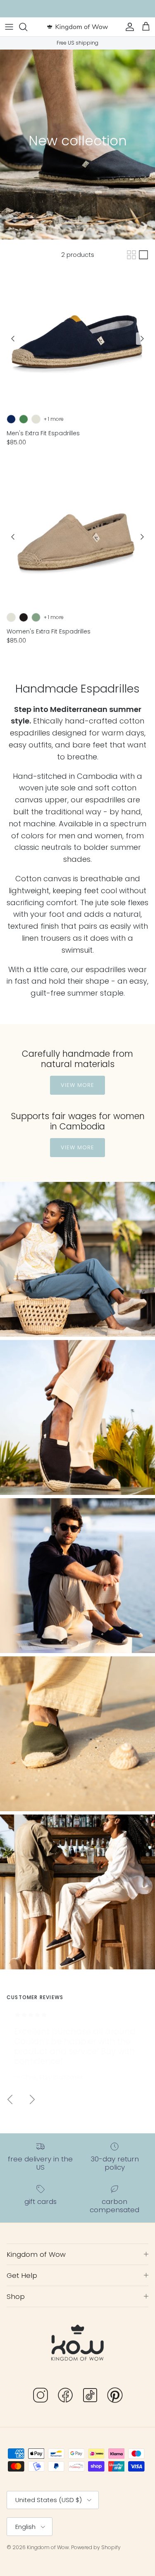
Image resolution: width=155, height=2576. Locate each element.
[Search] (27, 27)
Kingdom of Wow (48, 2547)
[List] (143, 255)
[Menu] (9, 27)
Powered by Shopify (96, 2547)
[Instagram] (41, 2397)
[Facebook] (65, 2397)
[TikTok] (90, 2397)
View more (77, 1085)
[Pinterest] (115, 2397)
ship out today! (119, 9)
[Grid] (131, 255)
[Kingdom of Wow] (77, 27)
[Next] (142, 339)
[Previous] (13, 339)
